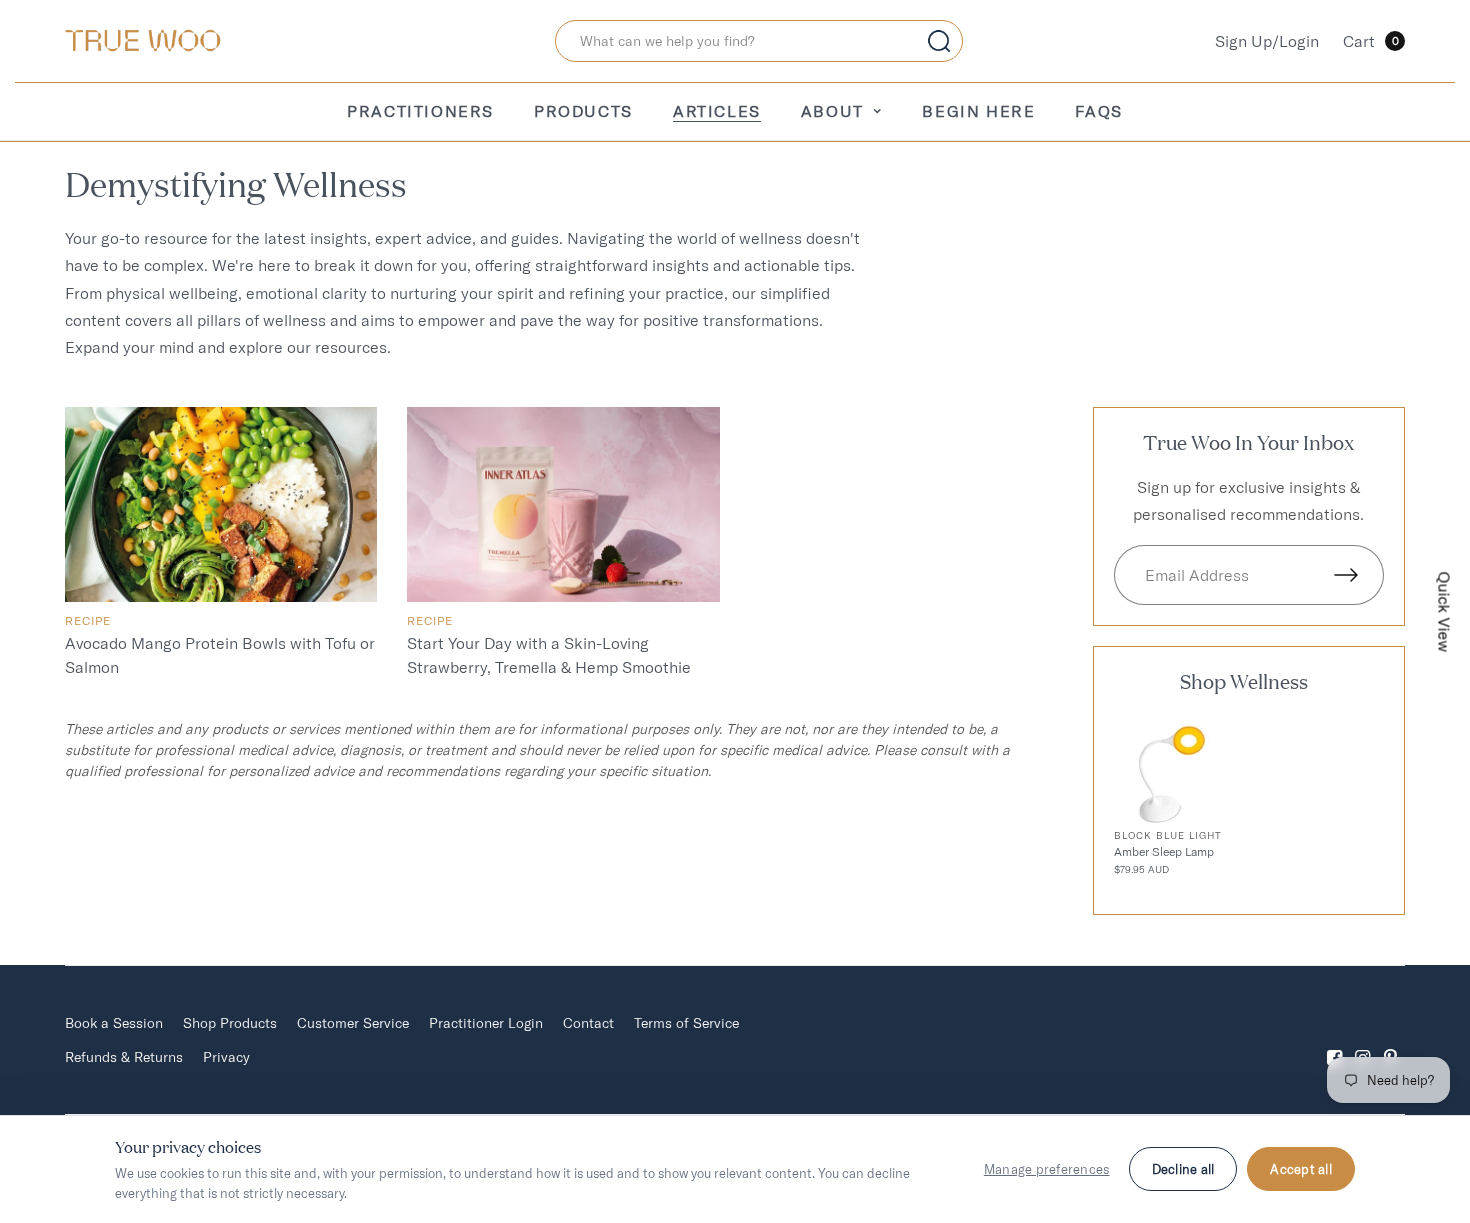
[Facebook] (1335, 1040)
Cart (1371, 41)
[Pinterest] (1391, 1040)
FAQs (1098, 111)
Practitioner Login (486, 1023)
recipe (88, 620)
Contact (588, 1023)
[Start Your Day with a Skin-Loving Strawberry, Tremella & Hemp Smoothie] (563, 504)
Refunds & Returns (124, 1057)
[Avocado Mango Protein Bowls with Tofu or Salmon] (221, 504)
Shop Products (230, 1023)
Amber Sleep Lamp (1164, 851)
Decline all (1183, 1169)
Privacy (226, 1057)
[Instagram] (1363, 1040)
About (832, 111)
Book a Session (114, 1023)
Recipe (430, 620)
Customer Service (353, 1023)
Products (583, 111)
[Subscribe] (1359, 575)
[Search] (939, 41)
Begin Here (978, 111)
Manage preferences (1047, 1169)
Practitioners (420, 111)
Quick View (1445, 611)
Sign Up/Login (1267, 41)
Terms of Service (686, 1023)
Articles (717, 111)
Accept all (1301, 1169)
